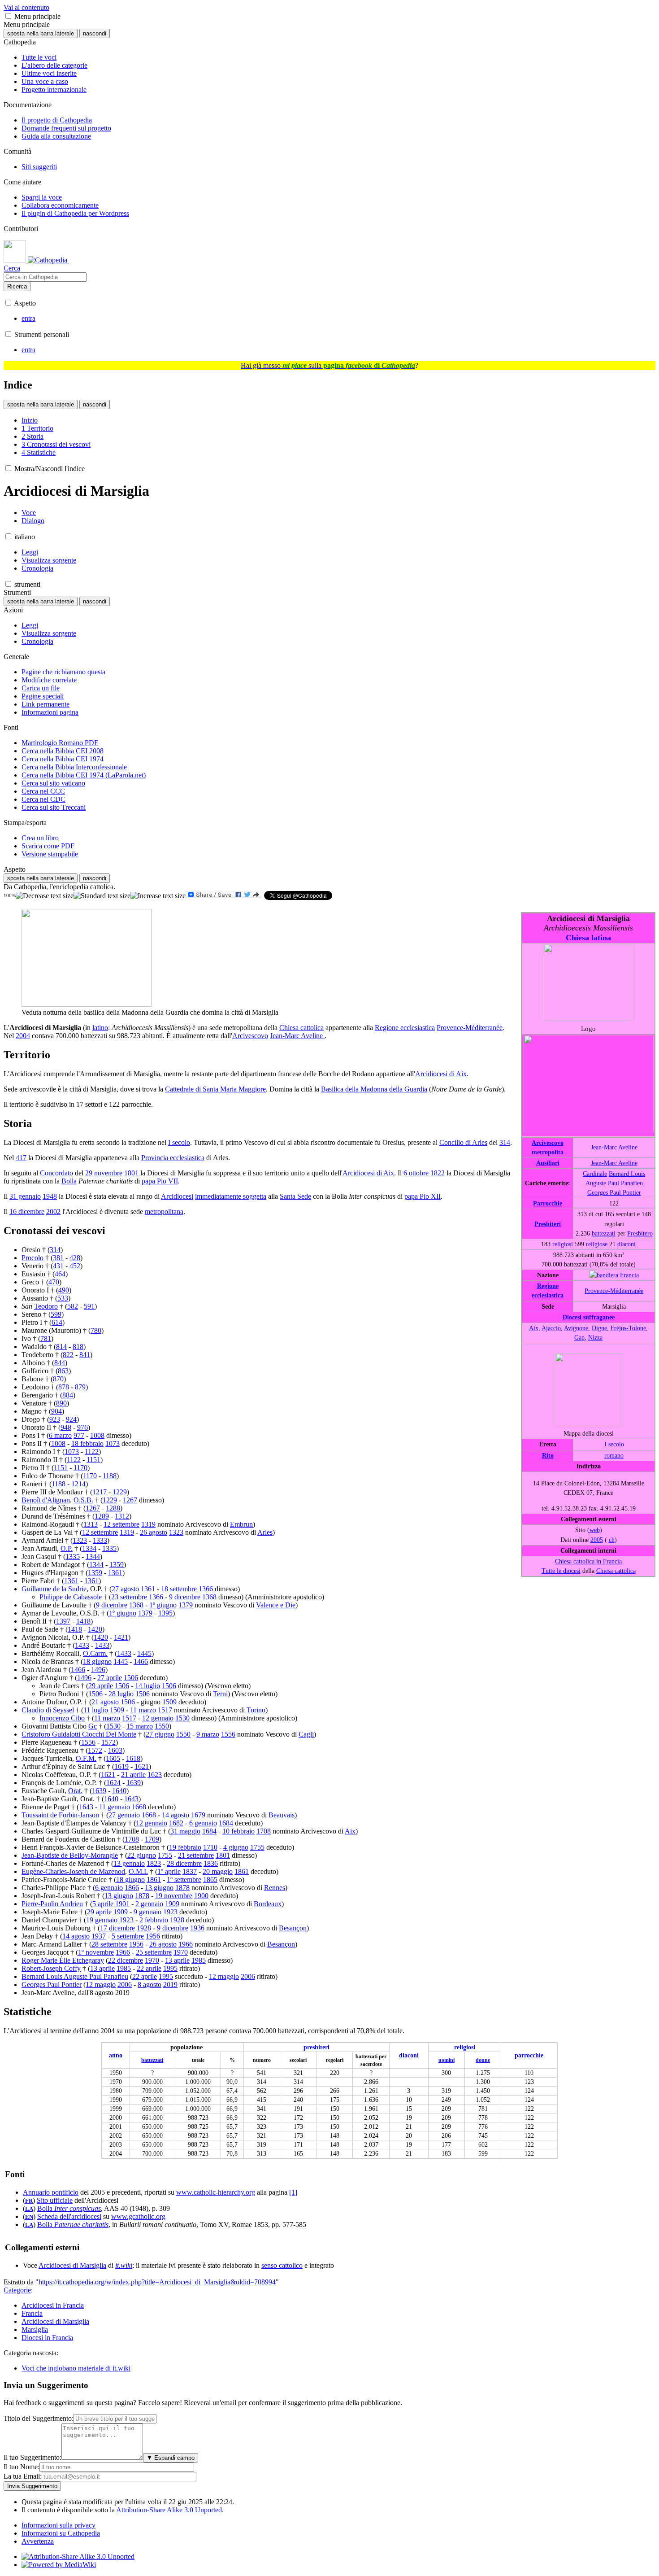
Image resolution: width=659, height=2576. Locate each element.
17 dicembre (117, 1928)
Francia (629, 1275)
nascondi (95, 33)
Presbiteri (548, 1224)
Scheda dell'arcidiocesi (69, 2216)
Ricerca (17, 286)
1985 (199, 1960)
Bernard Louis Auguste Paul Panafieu (75, 1976)
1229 (120, 1492)
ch (612, 1540)
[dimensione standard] (102, 896)
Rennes (275, 1888)
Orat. (75, 1791)
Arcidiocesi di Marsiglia (72, 2265)
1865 (210, 1880)
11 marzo (143, 1710)
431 (58, 1266)
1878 (182, 1888)
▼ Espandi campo (171, 2458)
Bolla (69, 1181)
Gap (579, 1337)
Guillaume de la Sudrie (54, 1589)
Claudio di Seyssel (48, 1710)
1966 (186, 1944)
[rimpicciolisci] (45, 896)
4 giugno (236, 1847)
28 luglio (121, 1694)
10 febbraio (238, 1831)
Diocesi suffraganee (589, 1317)
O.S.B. (83, 1500)
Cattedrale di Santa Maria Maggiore (215, 1089)
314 (505, 1142)
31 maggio (185, 1831)
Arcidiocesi (177, 1196)
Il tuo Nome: (22, 2467)
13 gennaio (129, 1863)
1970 (181, 1952)
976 (82, 1427)
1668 (139, 1807)
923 (55, 1419)
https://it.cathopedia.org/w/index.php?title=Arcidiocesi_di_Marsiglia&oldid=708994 (157, 2282)
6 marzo (60, 1435)
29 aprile (101, 1686)
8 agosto (150, 1984)
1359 (117, 1565)
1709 (152, 1839)
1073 (113, 1443)
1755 (257, 1847)
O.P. (67, 1548)
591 (89, 1306)
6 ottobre (416, 1173)
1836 (211, 1863)
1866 (132, 1888)
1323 (176, 1532)
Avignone (576, 1328)
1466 (141, 1661)
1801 (131, 1173)
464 (60, 1274)
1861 (242, 1871)
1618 (133, 1758)
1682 (176, 1823)
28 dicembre (184, 1863)
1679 (198, 1815)
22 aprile (149, 1968)
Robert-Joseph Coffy (51, 1968)
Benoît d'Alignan (46, 1500)
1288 (113, 1508)
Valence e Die (276, 1605)
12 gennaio (158, 1718)
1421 (121, 1637)
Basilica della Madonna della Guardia (374, 1089)
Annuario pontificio (51, 2192)
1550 (162, 1726)
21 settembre (196, 1855)
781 (46, 1338)
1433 (82, 1645)
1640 (119, 1791)
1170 (80, 1468)
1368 (209, 1597)
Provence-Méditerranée (614, 1291)
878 (64, 1387)
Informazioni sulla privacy (59, 2525)
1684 (226, 1823)
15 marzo (140, 1726)
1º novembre (96, 1952)
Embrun (241, 1524)
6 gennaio (203, 1823)
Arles (265, 1532)
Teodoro (46, 1306)
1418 (83, 1621)
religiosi (563, 1244)
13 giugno (159, 1888)
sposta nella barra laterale (41, 33)
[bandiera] (604, 1275)
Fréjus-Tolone (628, 1328)
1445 (144, 1653)
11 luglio (96, 1710)
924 (71, 1419)
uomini (447, 2060)
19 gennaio (102, 1920)
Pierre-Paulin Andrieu (52, 1904)
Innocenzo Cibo (62, 1718)
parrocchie (529, 2055)
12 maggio (224, 1976)
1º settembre (184, 1880)
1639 (134, 1783)
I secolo (614, 1444)
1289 (102, 1516)
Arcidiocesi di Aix (441, 1074)
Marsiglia (35, 2329)
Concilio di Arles (463, 1142)
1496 (98, 1670)
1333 (100, 1540)
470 (54, 1282)
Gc (93, 1726)
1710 (210, 1847)
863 (63, 1371)
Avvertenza (38, 2541)
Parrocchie (548, 1203)
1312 (122, 1516)
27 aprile (110, 1678)
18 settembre (179, 1589)
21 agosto (105, 1702)
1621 (142, 1766)
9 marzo (208, 1734)
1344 (93, 1557)
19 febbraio (185, 1847)
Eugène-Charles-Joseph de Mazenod (73, 1871)
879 (80, 1387)
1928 (177, 1920)
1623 (155, 1775)
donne (483, 2060)
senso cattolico (282, 2265)
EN (29, 2217)
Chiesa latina (588, 938)
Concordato (56, 1173)
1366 (206, 1589)
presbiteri (316, 2047)
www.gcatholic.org (138, 2216)
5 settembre (128, 1936)
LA (29, 2209)
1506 (131, 1678)
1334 (89, 1548)
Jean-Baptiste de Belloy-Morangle (70, 1855)
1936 (197, 1928)
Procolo (33, 1258)
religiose (597, 1244)
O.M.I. (138, 1871)
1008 (97, 1435)
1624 (113, 1783)
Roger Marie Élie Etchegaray (63, 1960)
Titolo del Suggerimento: (39, 2418)
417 (21, 1158)
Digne (599, 1328)
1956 (153, 1936)
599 (56, 1314)
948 (66, 1427)
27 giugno (160, 1734)
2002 (53, 1212)
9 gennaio (147, 1912)
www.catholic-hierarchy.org (216, 2192)
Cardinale (595, 1174)
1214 (78, 1484)
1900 (201, 1896)
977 (79, 1435)
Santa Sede (295, 1196)
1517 (165, 1710)
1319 (148, 1524)
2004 (23, 1036)
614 (57, 1322)
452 (75, 1266)
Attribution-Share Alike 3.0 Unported (169, 2510)
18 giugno (97, 1661)
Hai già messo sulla (328, 365)
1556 (228, 1734)
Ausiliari (548, 1163)
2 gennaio (149, 1904)
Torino (256, 1710)
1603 (115, 1750)
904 (56, 1411)
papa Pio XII (423, 1196)
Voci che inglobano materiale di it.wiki (76, 2368)
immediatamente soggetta (231, 1196)
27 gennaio (124, 1815)
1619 (121, 1766)
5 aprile (103, 1904)
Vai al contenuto (26, 7)
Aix (534, 1328)
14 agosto (176, 1815)
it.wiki (124, 2265)
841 (85, 1355)
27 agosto (125, 1589)
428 (75, 1258)
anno (116, 2055)
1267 (130, 1500)
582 (73, 1306)
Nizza (595, 1337)
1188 (110, 1476)
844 (60, 1363)
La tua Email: (23, 2476)
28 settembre (109, 1944)
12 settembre (121, 1524)
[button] (8, 16)
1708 (264, 1831)
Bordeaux (268, 1904)
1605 (113, 1758)
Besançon (293, 1928)
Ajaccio (551, 1328)
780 (96, 1330)
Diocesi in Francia (47, 2338)
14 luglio (147, 1686)
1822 (438, 1173)
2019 (170, 1984)
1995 (170, 1968)
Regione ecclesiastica (405, 1028)
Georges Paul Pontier (614, 1192)
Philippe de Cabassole (71, 1597)
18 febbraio (87, 1443)
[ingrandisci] (158, 896)
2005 (597, 1540)
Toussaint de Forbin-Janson (60, 1815)
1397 (63, 1621)
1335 (109, 1548)
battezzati (604, 1233)
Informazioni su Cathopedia (61, 2533)
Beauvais (282, 1815)
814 (61, 1347)
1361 (115, 1573)
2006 (248, 1976)
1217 (100, 1492)
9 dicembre (185, 1597)
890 (61, 1403)
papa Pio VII (160, 1181)
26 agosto (154, 1532)
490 (64, 1290)
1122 (92, 1452)
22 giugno (142, 1855)
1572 (108, 1742)
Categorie (17, 2290)
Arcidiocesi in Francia (53, 2305)
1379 (186, 1605)
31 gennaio (25, 1196)
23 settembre (129, 1597)
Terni (220, 1694)
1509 (169, 1702)
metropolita (548, 1152)
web (595, 1530)
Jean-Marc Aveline (614, 1147)
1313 (91, 1524)
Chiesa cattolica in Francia (588, 1561)
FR (29, 2201)
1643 (131, 1799)
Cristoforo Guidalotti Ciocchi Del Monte (79, 1734)
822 (68, 1355)
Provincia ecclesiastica (173, 1158)
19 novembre (174, 1896)
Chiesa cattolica (616, 1571)
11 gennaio (115, 1807)
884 (68, 1395)
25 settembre (154, 1952)
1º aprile (169, 1871)
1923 (170, 1912)
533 (63, 1298)
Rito (548, 1455)
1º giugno (163, 1605)
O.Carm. (95, 1653)
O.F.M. (86, 1758)
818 (78, 1347)
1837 (190, 1871)
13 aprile (177, 1960)
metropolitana (164, 1212)
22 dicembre (126, 1960)
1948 (50, 1196)
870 (58, 1379)
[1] (293, 2192)
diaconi (626, 1244)
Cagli (306, 1734)
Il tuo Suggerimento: (33, 2457)
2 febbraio (154, 1920)
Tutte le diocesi (561, 1571)
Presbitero (640, 1233)
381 (58, 1258)
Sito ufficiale (55, 2200)
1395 (165, 1613)
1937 (99, 1936)
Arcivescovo (548, 1143)
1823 (154, 1863)
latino (100, 1028)
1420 (95, 1629)
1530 (182, 1718)
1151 (93, 1460)
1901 (122, 1904)
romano (614, 1455)
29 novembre (104, 1173)
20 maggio (218, 1871)
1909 (172, 1904)
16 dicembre (27, 1212)
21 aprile (133, 1775)
